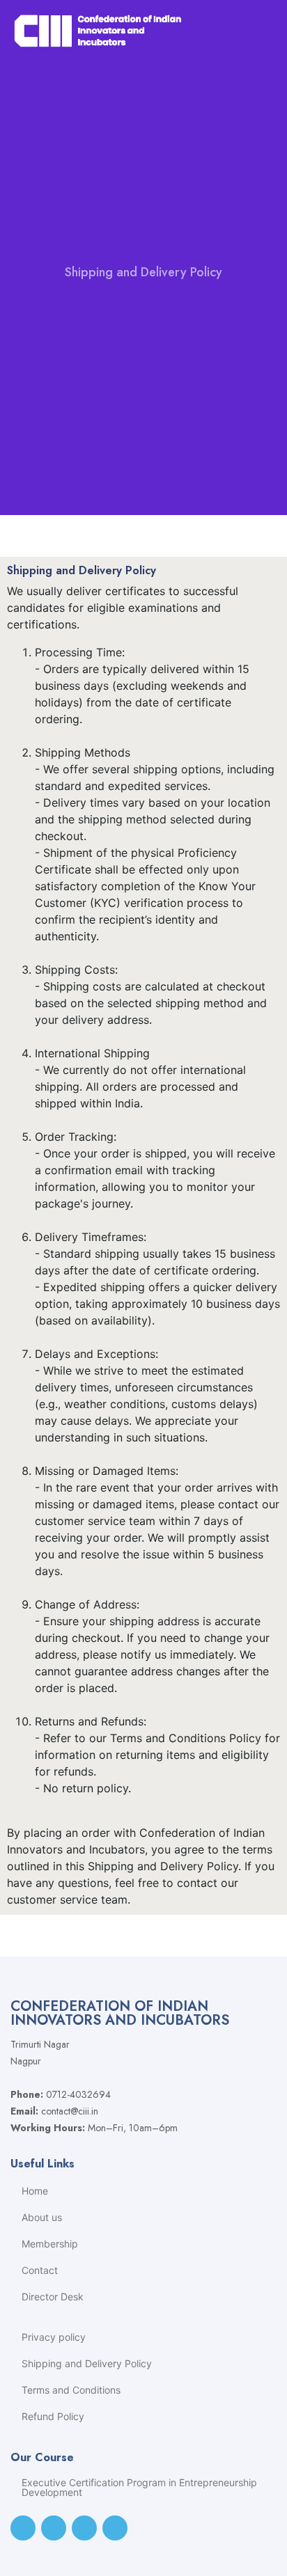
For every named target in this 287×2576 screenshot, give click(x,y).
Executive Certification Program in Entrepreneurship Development (139, 2488)
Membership (50, 2244)
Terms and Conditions (71, 2390)
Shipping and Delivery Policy (87, 2364)
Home (35, 2191)
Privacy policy (54, 2337)
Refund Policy (53, 2417)
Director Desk (53, 2297)
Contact (40, 2270)
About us (42, 2218)
